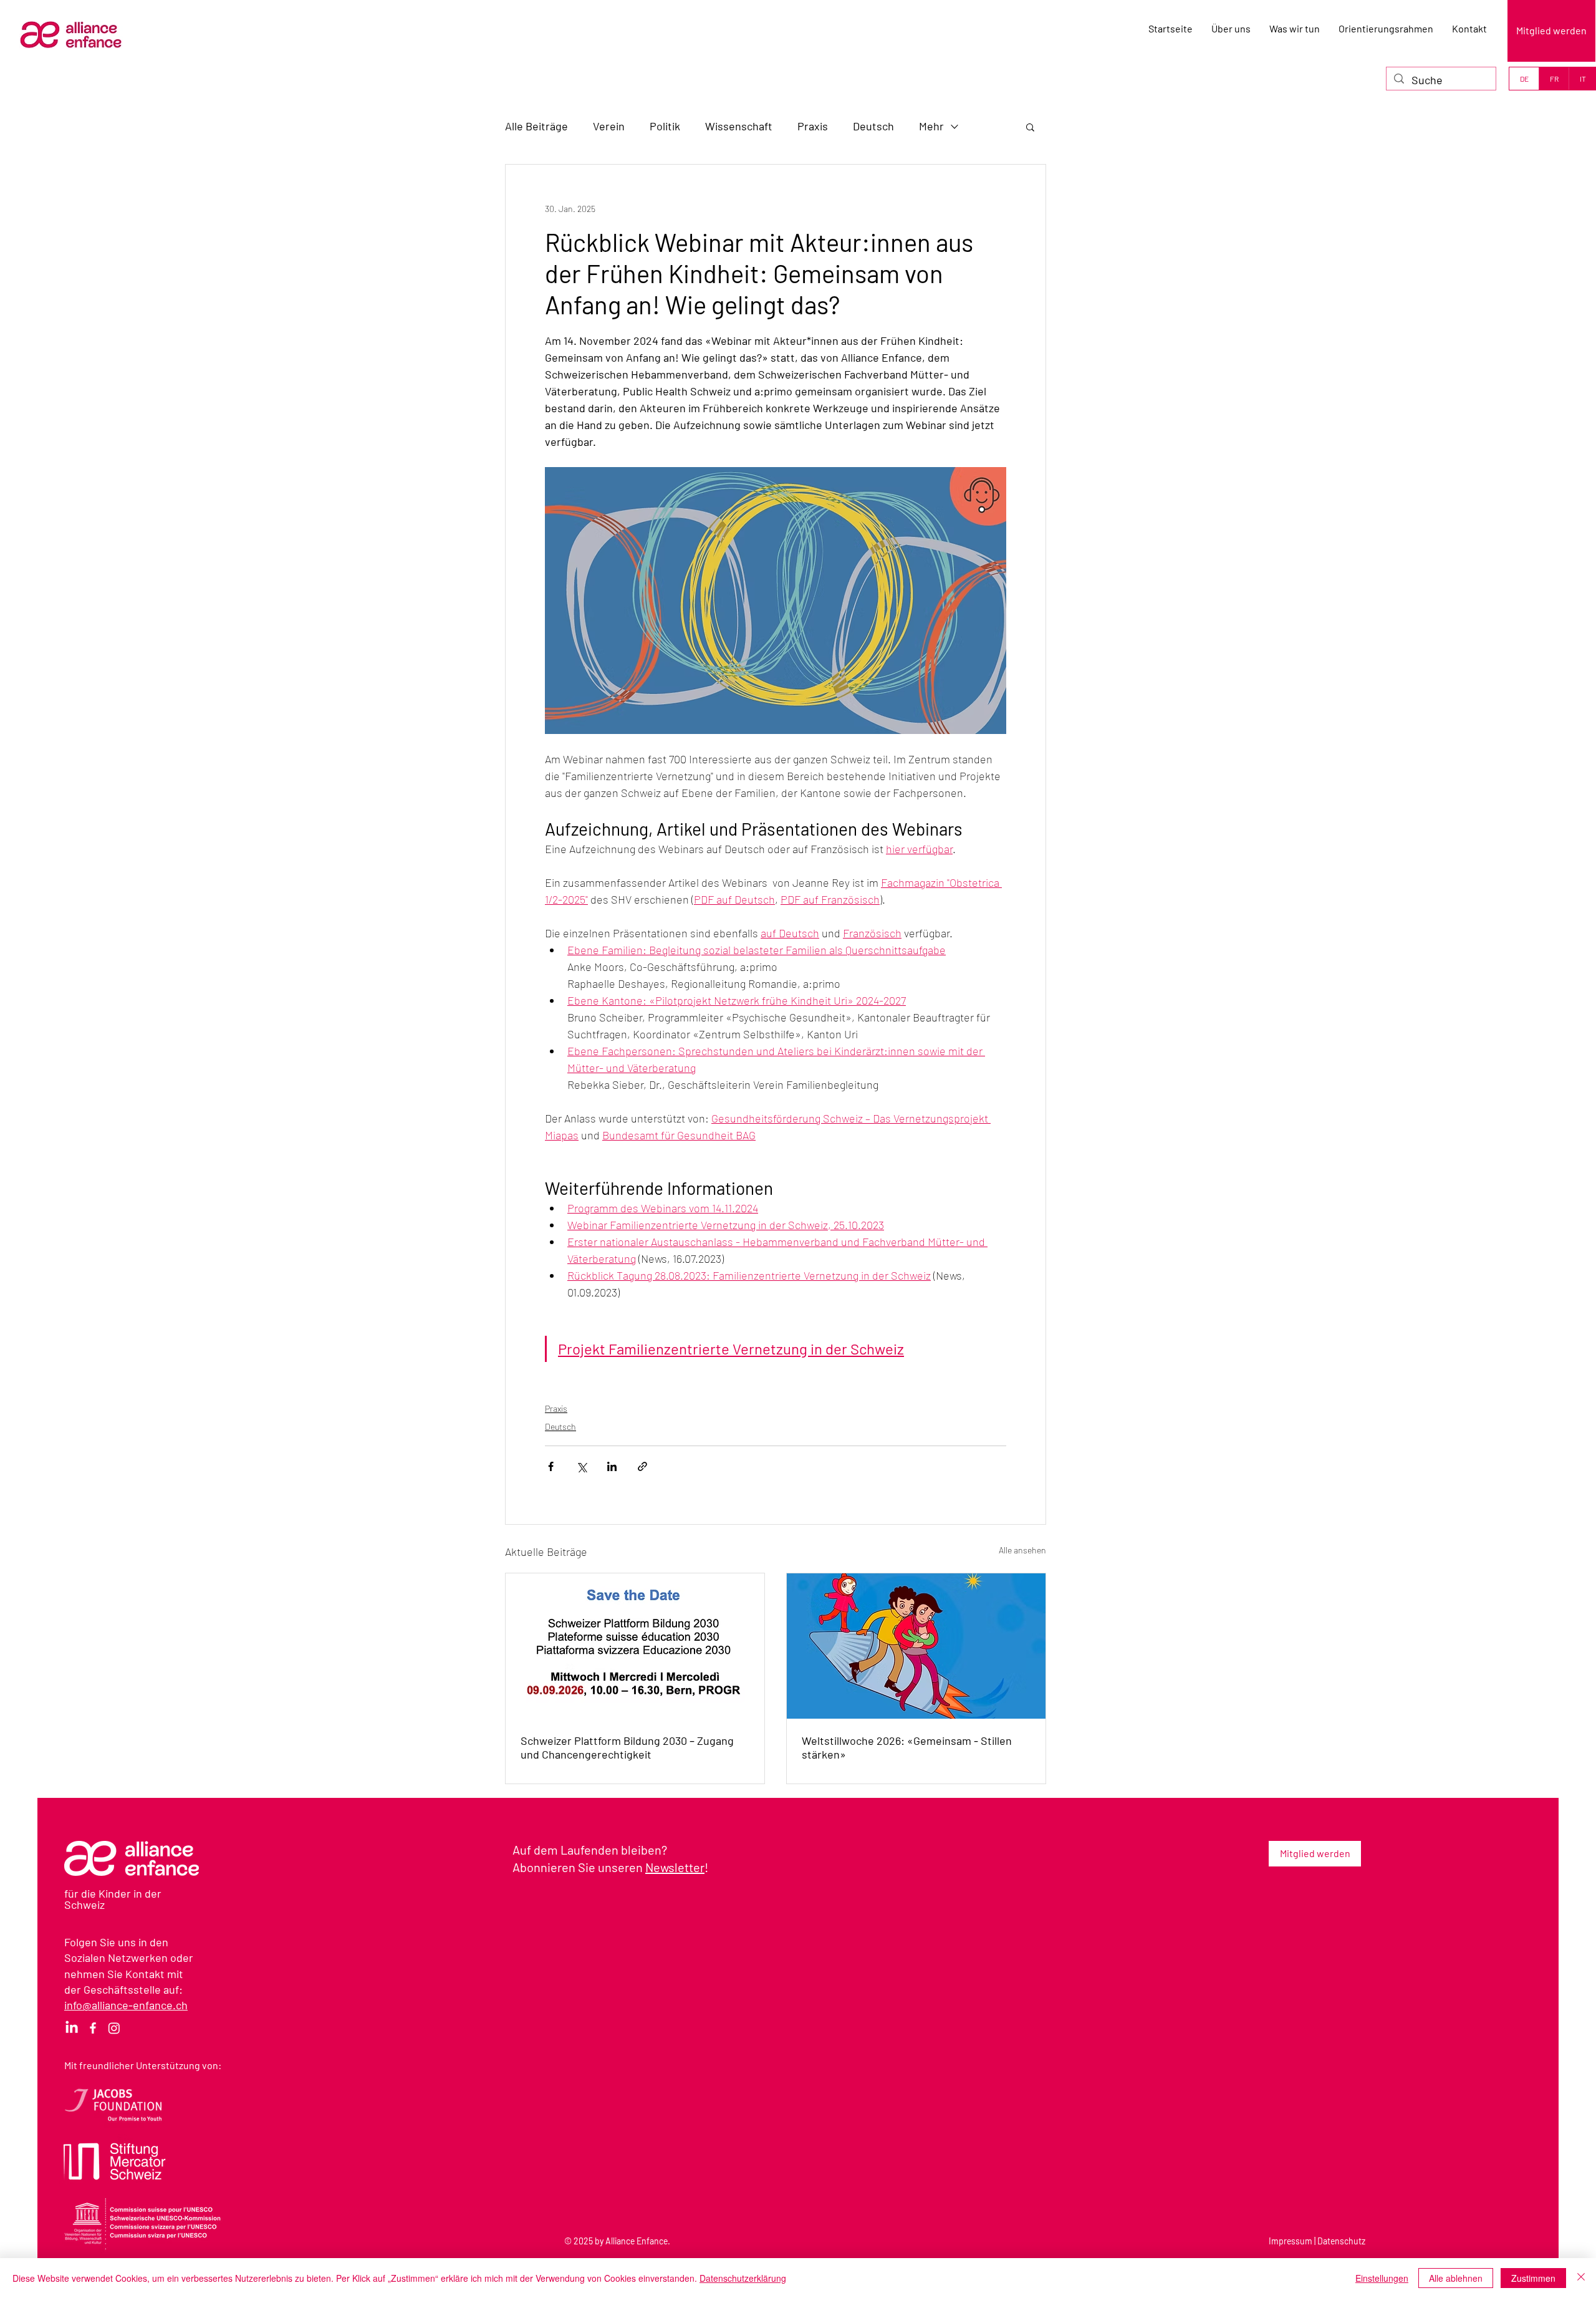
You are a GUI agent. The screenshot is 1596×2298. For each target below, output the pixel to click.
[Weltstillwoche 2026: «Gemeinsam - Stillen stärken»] (916, 1646)
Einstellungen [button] (1382, 2278)
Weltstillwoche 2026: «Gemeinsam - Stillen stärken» (907, 1747)
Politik (665, 126)
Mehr (931, 126)
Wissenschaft (739, 126)
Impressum (1291, 2241)
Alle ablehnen (1456, 2278)
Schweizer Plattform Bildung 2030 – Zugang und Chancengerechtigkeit (627, 1747)
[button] (1030, 127)
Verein (609, 126)
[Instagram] (114, 2028)
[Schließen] (1581, 2278)
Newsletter (675, 1867)
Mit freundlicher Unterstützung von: (143, 2065)
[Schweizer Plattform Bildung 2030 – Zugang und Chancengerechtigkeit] (635, 1646)
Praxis (813, 126)
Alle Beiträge (536, 126)
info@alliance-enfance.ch (126, 2005)
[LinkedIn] (72, 2028)
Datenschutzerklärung (743, 2278)
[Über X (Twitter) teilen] (581, 1466)
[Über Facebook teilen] (551, 1466)
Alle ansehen (1022, 1550)
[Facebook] (93, 2028)
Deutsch (873, 126)
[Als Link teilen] (642, 1466)
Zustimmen (1533, 2278)
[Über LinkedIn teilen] (612, 1466)
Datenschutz (1341, 2241)
